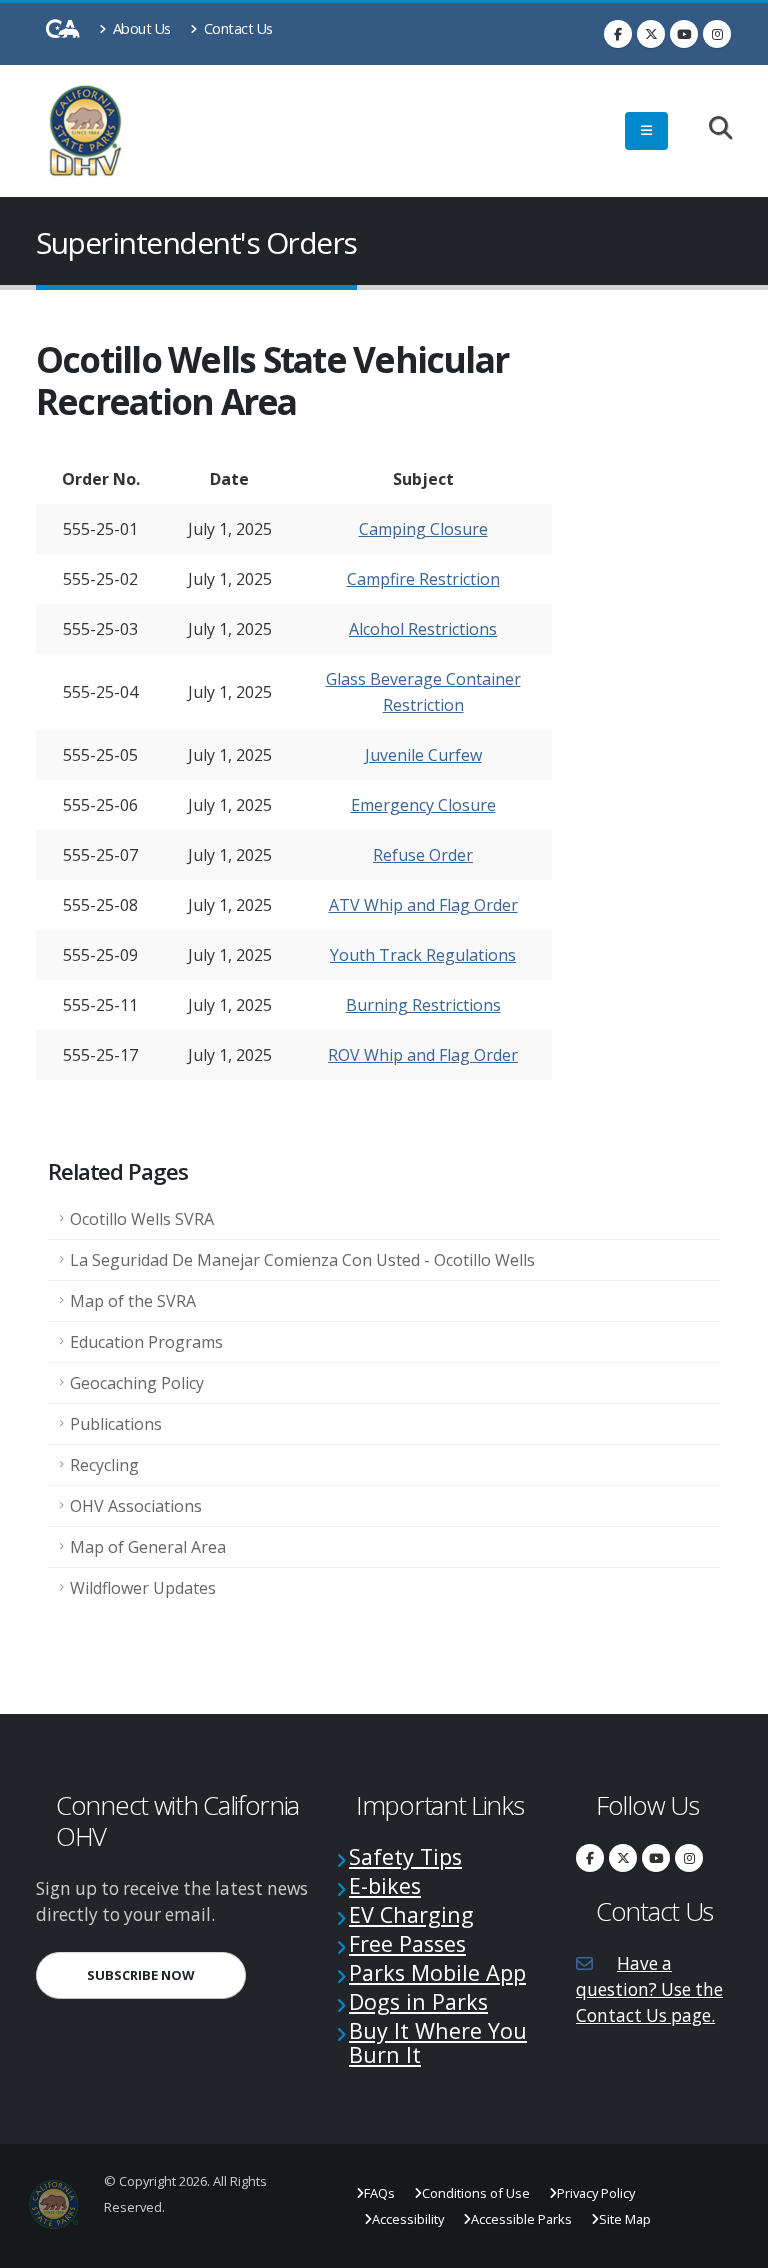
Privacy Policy (596, 2193)
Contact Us (236, 28)
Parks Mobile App (437, 1972)
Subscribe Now (166, 1974)
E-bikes (385, 1885)
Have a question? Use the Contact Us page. (649, 1989)
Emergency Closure (423, 805)
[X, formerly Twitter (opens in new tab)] (651, 34)
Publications (116, 1424)
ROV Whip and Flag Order (423, 1055)
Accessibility (408, 2219)
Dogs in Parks (418, 2001)
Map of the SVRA (133, 1301)
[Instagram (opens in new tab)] (717, 34)
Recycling (104, 1465)
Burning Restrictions (423, 1005)
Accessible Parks (521, 2219)
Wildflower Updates (143, 1588)
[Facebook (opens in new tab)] (618, 34)
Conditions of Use (476, 2193)
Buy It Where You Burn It (438, 2042)
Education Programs (146, 1342)
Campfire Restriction (423, 579)
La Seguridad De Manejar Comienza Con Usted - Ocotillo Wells (302, 1260)
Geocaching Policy (137, 1383)
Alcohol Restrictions (423, 629)
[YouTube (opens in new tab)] (684, 34)
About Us (140, 28)
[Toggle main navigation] (646, 131)
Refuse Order (423, 855)
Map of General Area (148, 1547)
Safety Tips (405, 1856)
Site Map (625, 2219)
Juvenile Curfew (423, 755)
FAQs (379, 2193)
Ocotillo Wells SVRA (142, 1219)
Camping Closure (423, 529)
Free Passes (407, 1943)
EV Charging (411, 1914)
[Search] (710, 129)
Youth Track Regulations (423, 955)
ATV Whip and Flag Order (423, 905)
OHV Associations (136, 1506)
